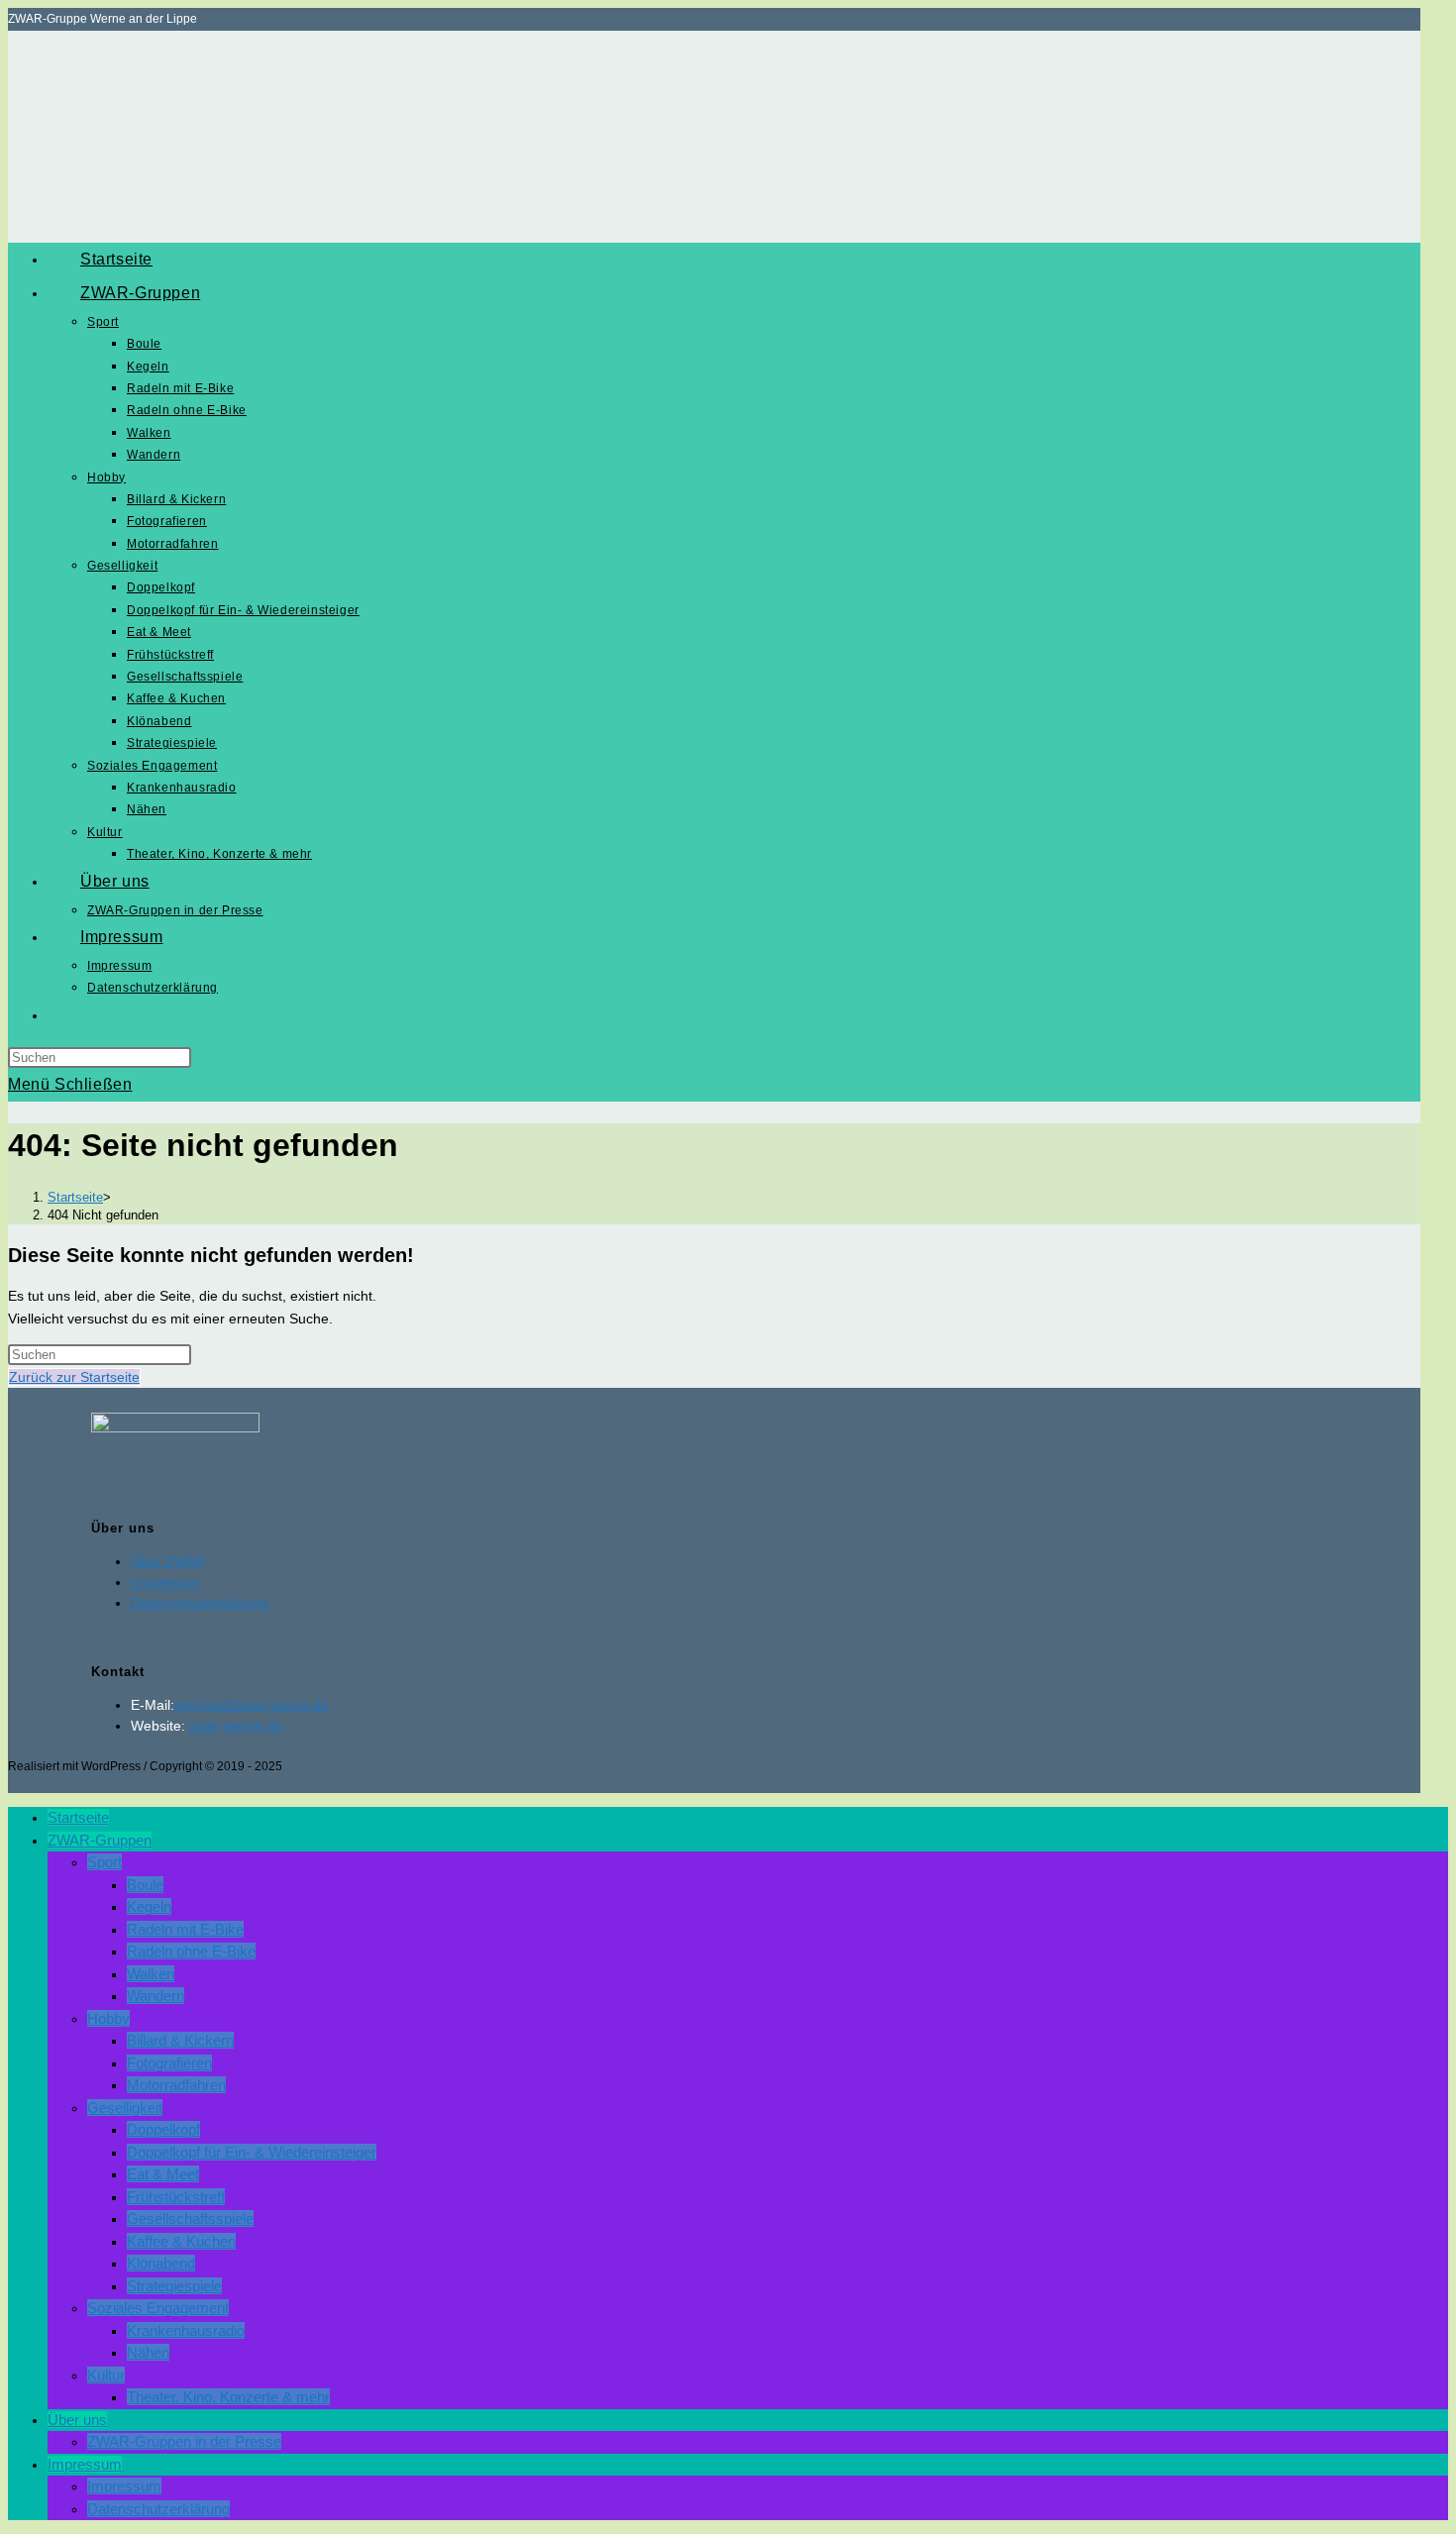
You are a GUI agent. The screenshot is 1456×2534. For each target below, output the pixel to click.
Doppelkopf (163, 2129)
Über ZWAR (168, 1561)
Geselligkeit (125, 2108)
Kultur (106, 2375)
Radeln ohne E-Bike (191, 1951)
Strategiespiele (174, 2286)
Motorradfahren (176, 2085)
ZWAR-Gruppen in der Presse (184, 2441)
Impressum (166, 1582)
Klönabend (161, 2263)
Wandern (156, 1996)
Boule (145, 1885)
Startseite (78, 1817)
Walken (151, 1974)
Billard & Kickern (180, 2040)
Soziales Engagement (158, 2308)
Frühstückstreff (176, 2197)
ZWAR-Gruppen (100, 1840)
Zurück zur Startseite (74, 1377)
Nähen (148, 2352)
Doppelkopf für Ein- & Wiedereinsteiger (252, 2152)
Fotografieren (169, 2063)
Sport (104, 1862)
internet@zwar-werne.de (252, 1705)
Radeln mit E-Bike (185, 1929)
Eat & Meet (163, 2174)
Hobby (108, 2018)
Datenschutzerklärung (200, 1603)
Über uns (77, 2420)
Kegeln (149, 1906)
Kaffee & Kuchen (181, 2241)
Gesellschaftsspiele (190, 2218)
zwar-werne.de (236, 1726)
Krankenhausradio (186, 2330)
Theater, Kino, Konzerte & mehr (228, 2397)
